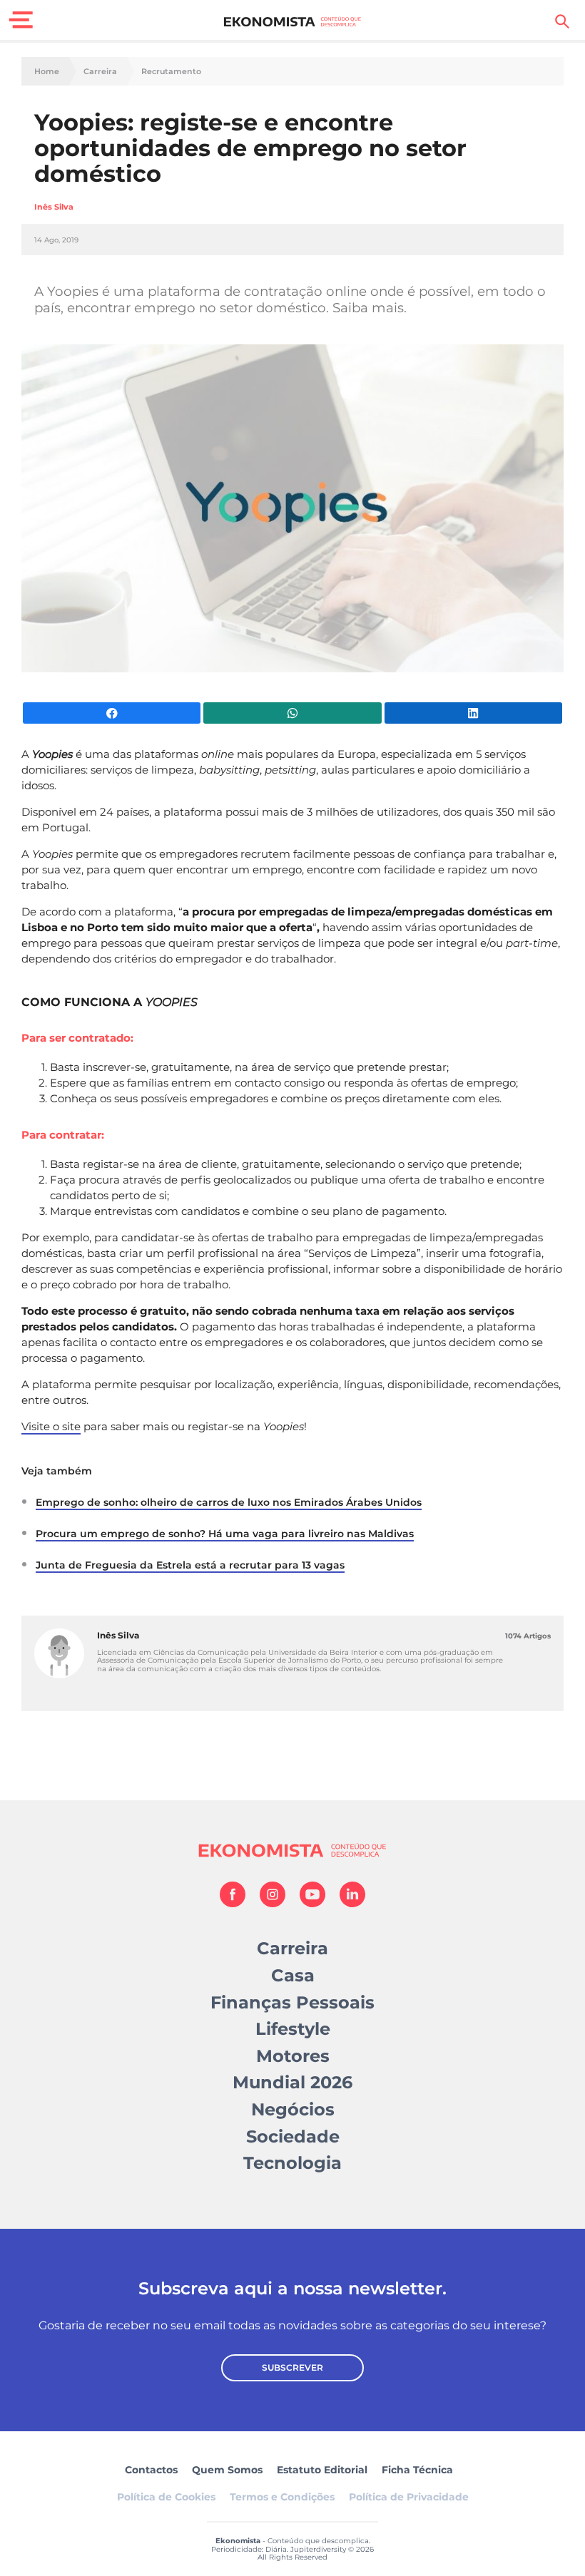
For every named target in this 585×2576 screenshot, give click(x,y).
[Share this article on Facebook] (112, 713)
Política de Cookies (166, 2497)
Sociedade (293, 2136)
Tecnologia (292, 2163)
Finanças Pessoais (292, 2002)
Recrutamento (171, 72)
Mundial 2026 (292, 2082)
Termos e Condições (282, 2497)
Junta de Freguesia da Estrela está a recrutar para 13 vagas (190, 1565)
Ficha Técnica (417, 2470)
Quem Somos (227, 2470)
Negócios (293, 2109)
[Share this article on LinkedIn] (473, 713)
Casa (293, 1975)
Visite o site (51, 1426)
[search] (562, 21)
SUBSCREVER (292, 2367)
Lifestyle (293, 2029)
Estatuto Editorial (322, 2470)
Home (47, 72)
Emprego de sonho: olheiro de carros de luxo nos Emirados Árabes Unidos (229, 1502)
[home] (293, 21)
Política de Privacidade (409, 2497)
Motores (293, 2056)
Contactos (151, 2470)
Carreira (100, 72)
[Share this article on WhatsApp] (292, 713)
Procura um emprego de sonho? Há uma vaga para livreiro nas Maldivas (225, 1534)
